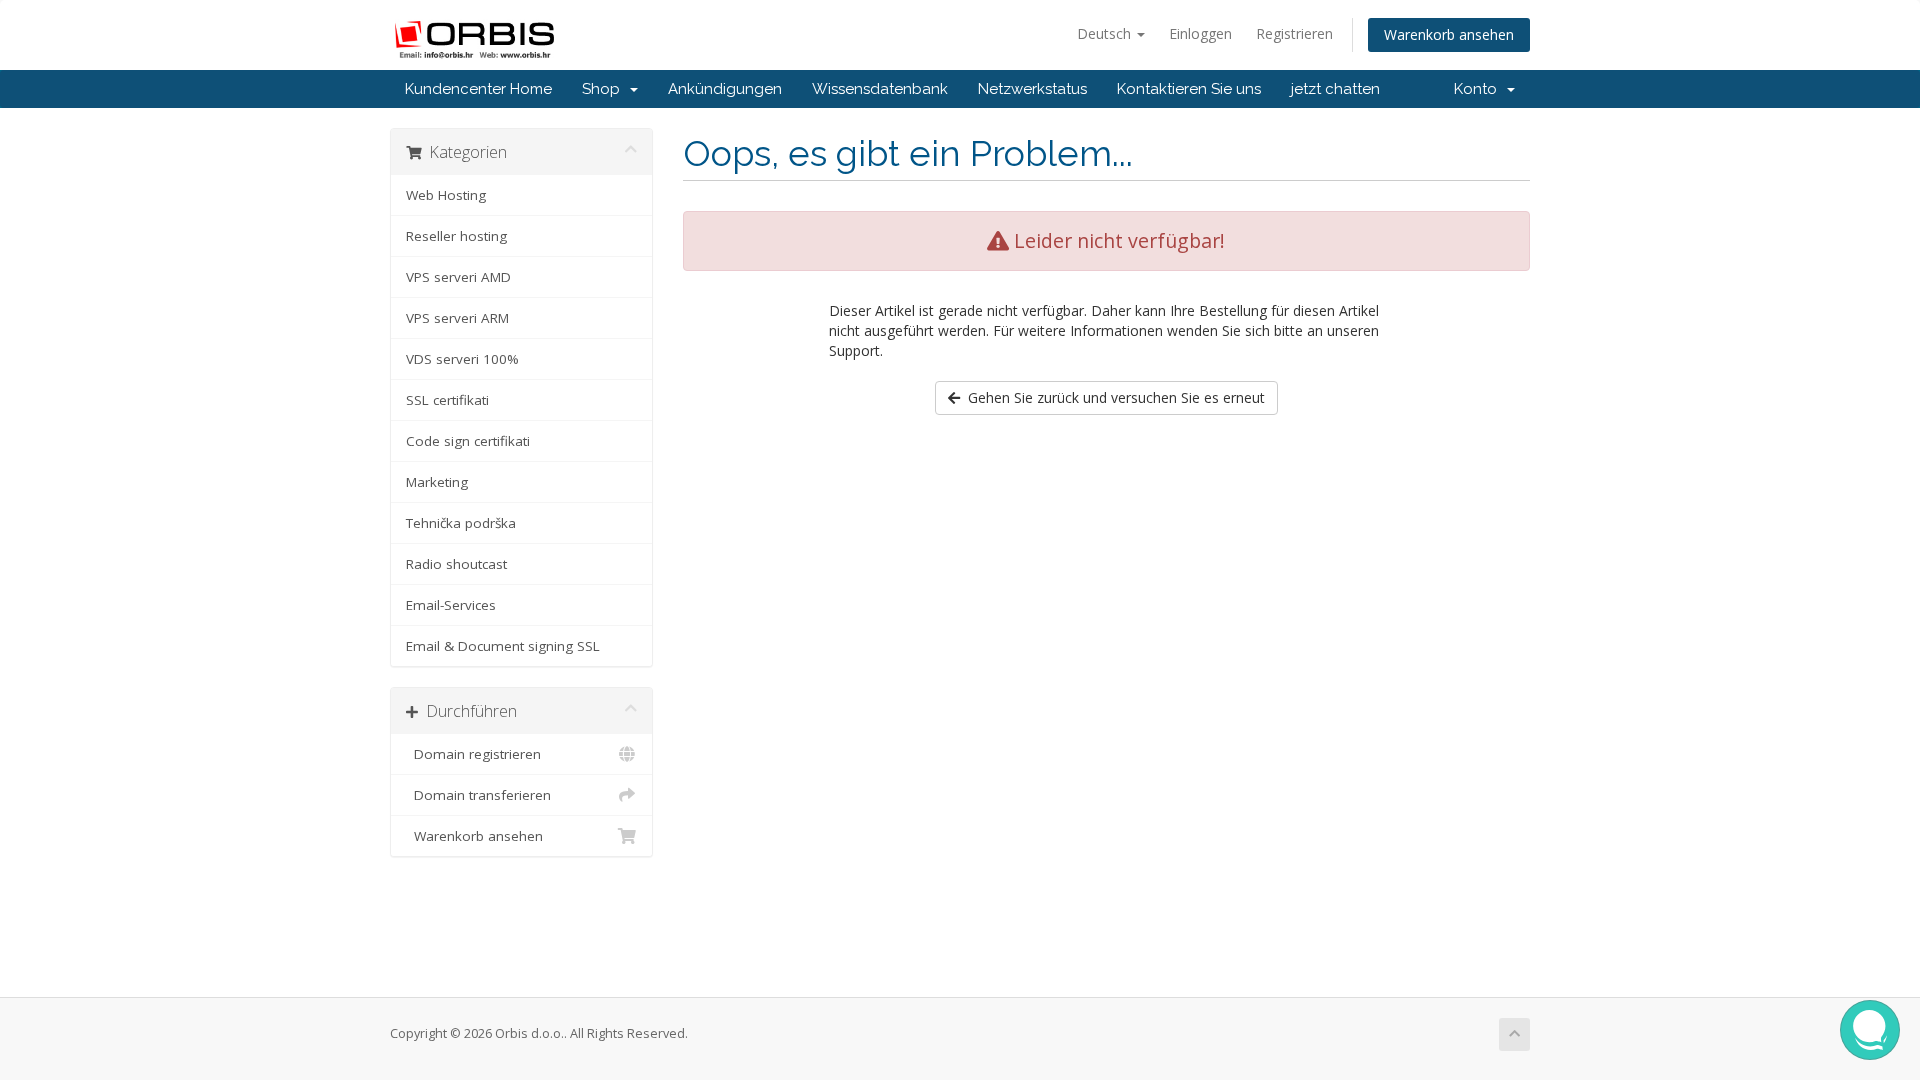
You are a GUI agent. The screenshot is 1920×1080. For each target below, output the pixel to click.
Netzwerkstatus (1032, 89)
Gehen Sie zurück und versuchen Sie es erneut (1112, 397)
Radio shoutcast (456, 564)
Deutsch (1106, 33)
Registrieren (1294, 33)
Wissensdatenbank (880, 89)
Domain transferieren (478, 795)
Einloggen (1200, 33)
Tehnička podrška (461, 523)
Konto (1479, 89)
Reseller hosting (456, 236)
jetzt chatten (1335, 89)
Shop (605, 89)
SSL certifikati (447, 400)
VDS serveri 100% (462, 359)
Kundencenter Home (478, 89)
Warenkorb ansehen (1449, 34)
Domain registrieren (473, 754)
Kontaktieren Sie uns (1189, 89)
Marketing (437, 482)
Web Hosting (446, 195)
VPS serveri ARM (457, 318)
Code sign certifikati (468, 441)
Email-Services (451, 605)
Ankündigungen (725, 89)
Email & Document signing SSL (503, 646)
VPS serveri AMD (458, 277)
